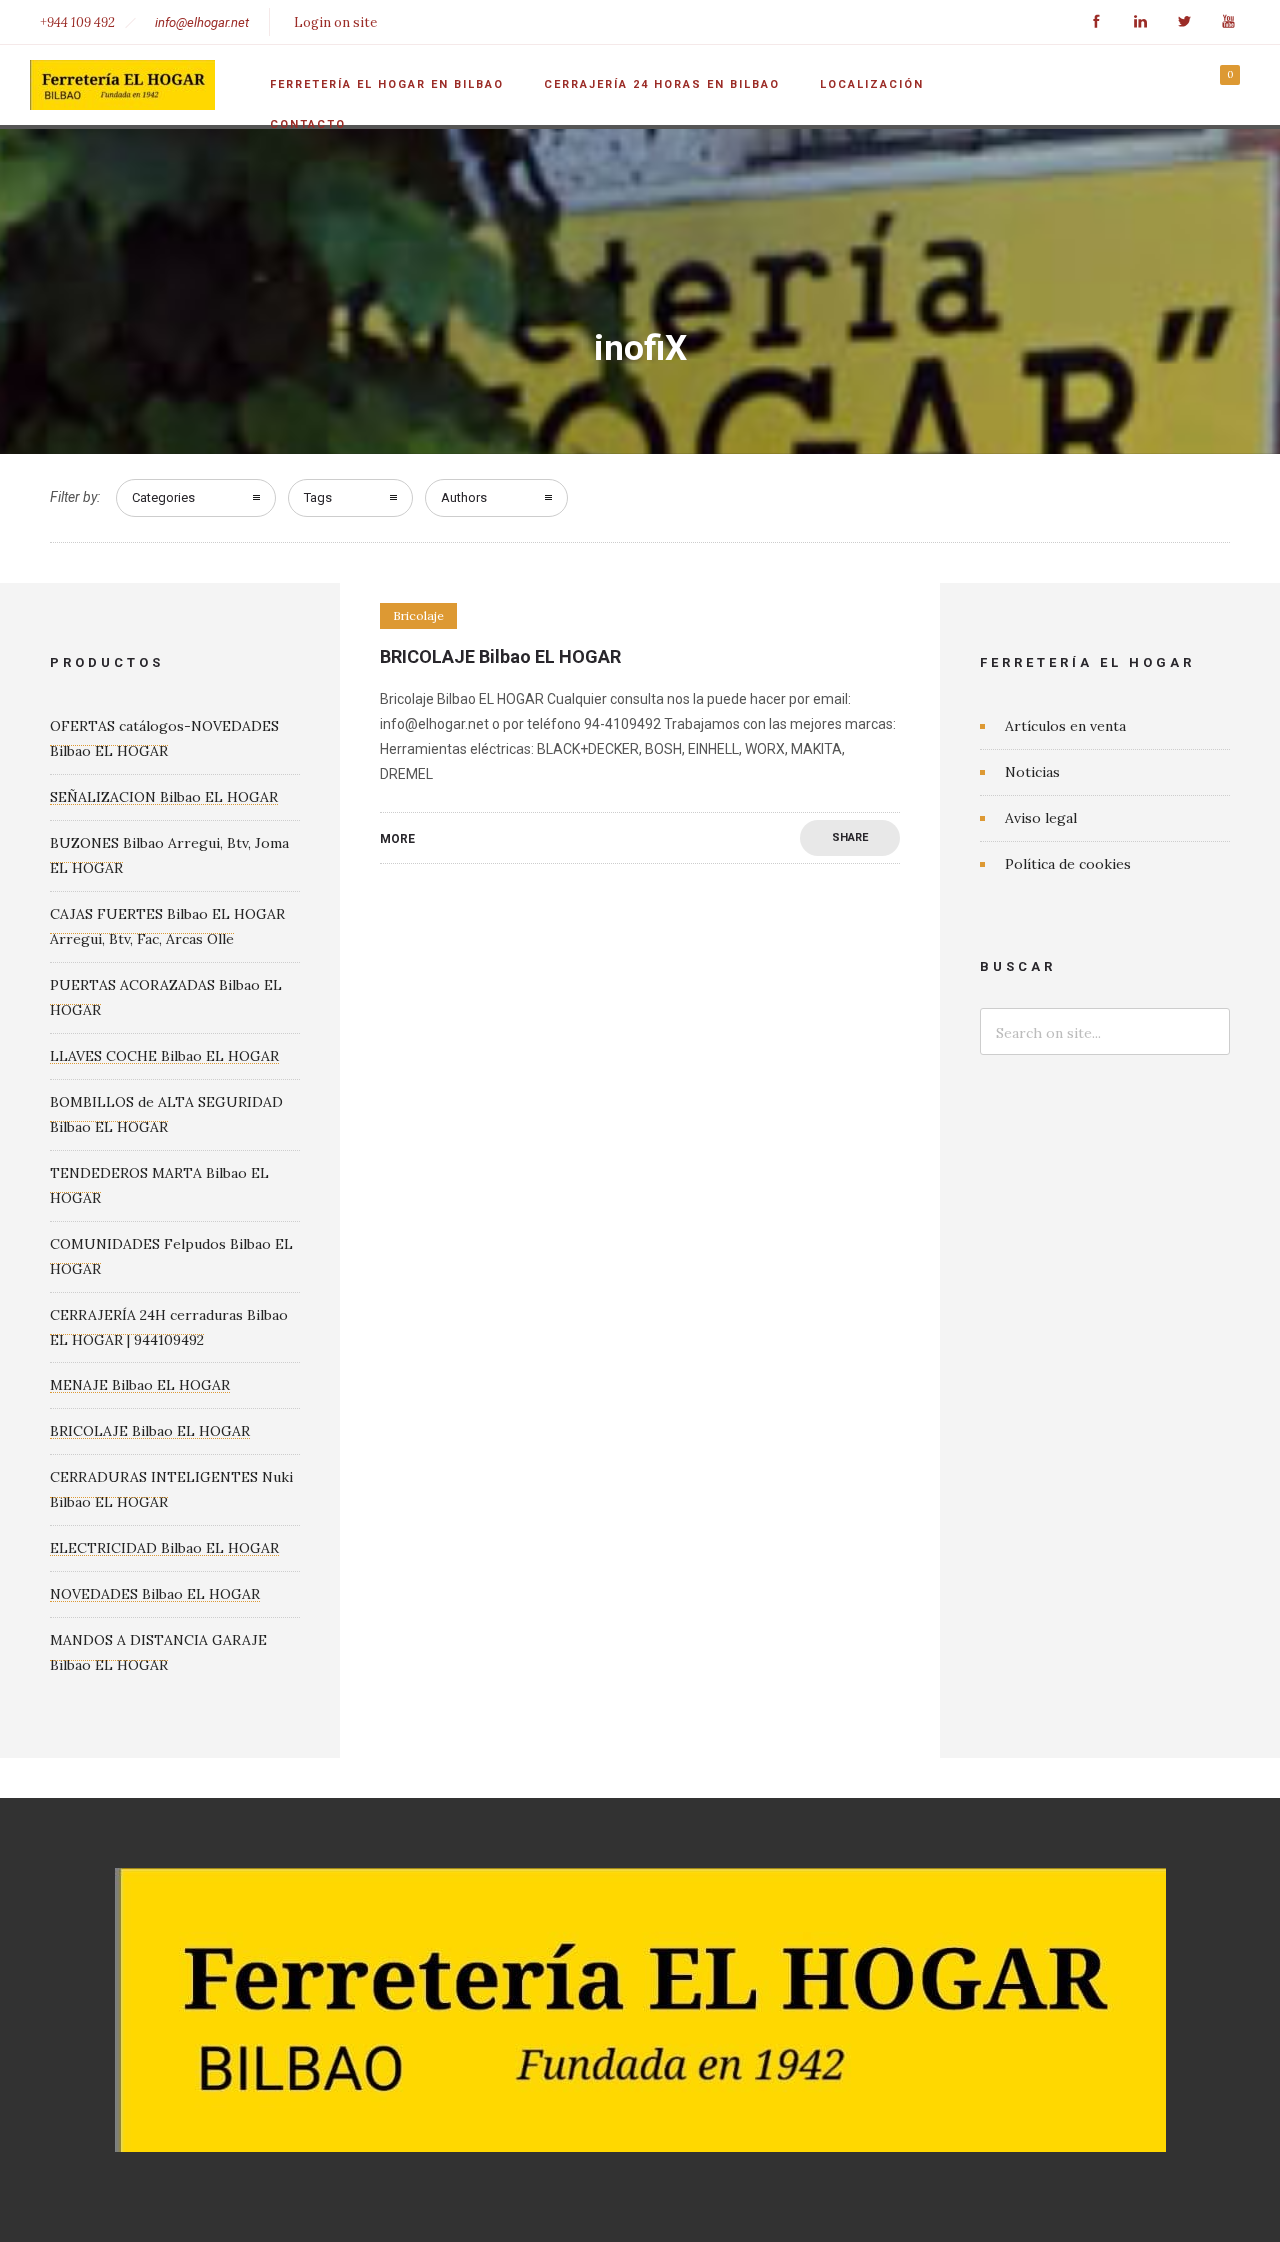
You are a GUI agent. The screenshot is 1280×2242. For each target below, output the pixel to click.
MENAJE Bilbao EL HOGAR (140, 1385)
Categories (163, 497)
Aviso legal (1041, 818)
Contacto (308, 124)
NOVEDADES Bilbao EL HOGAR (155, 1594)
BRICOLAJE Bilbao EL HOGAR (500, 656)
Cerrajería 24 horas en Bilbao (662, 84)
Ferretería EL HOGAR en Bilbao (387, 84)
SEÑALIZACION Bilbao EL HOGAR (164, 797)
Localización (872, 84)
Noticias (1032, 772)
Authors (464, 497)
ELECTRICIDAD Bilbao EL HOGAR (164, 1548)
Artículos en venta (1065, 726)
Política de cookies (1068, 864)
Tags (318, 497)
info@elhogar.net (202, 22)
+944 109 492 (77, 22)
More (397, 839)
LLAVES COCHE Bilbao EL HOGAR (164, 1056)
